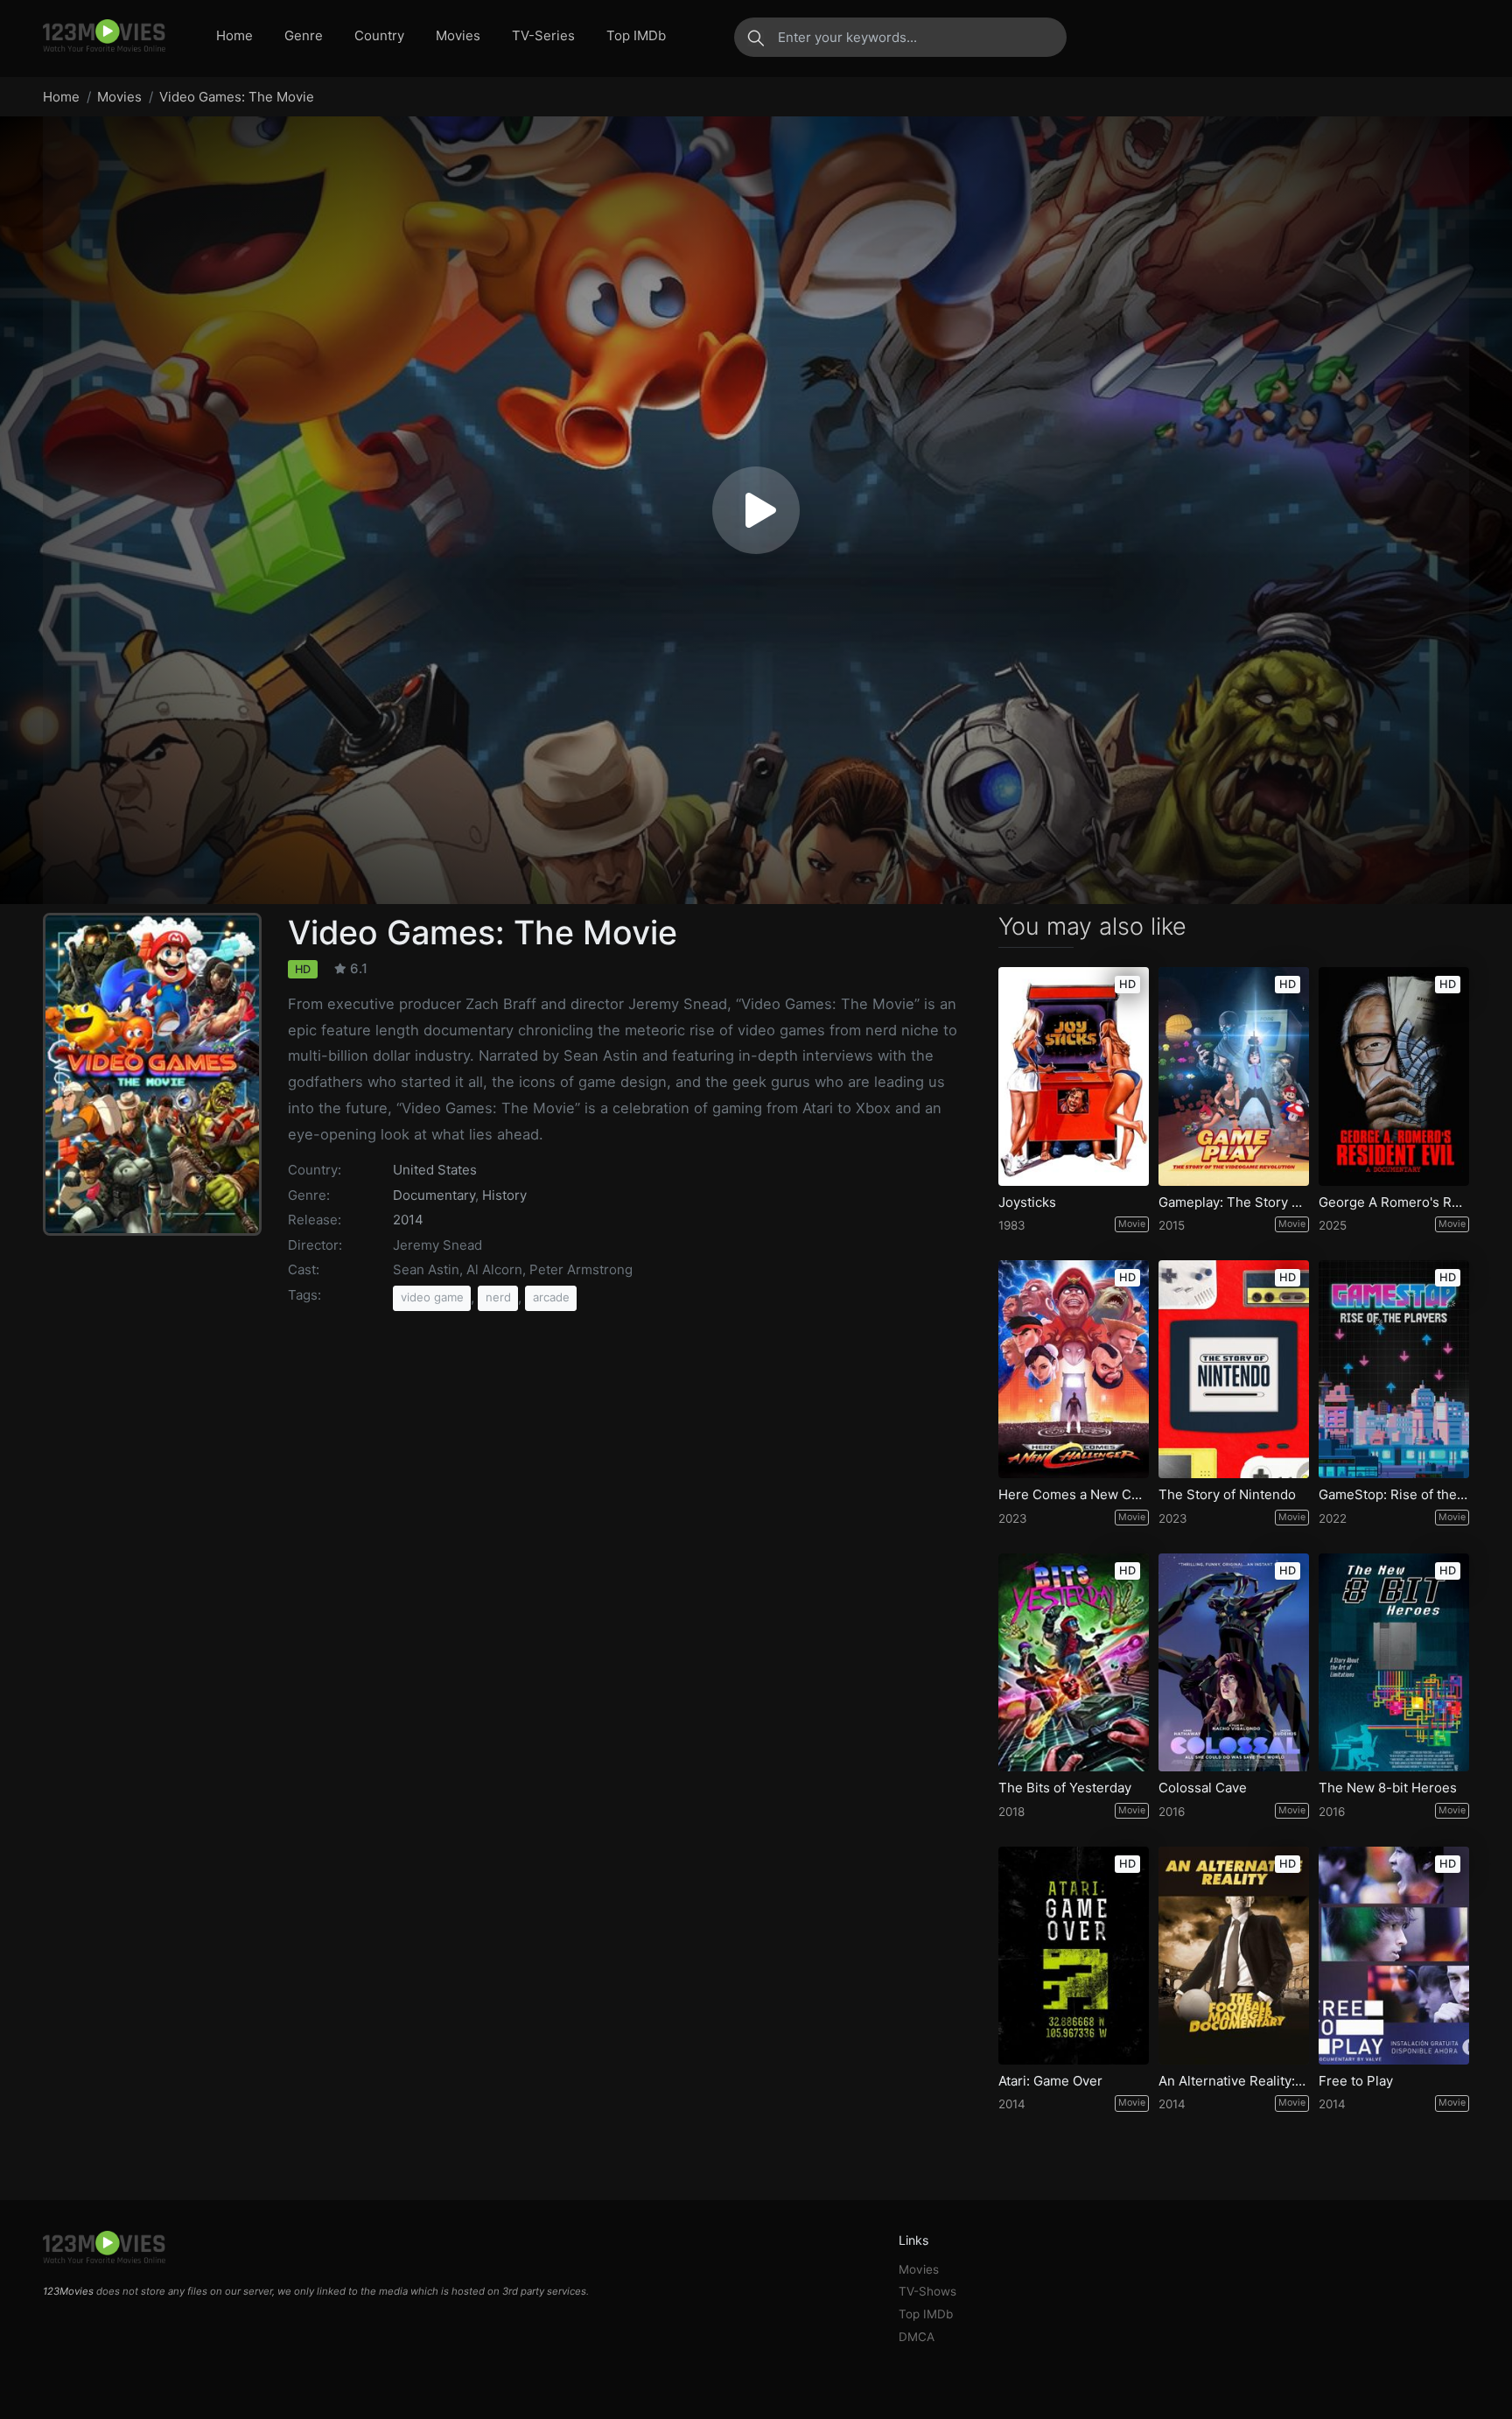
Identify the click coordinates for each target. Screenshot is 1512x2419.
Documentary (434, 1195)
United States (435, 1170)
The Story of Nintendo (1227, 1495)
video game (432, 1297)
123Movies (68, 2291)
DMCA (917, 2337)
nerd (498, 1297)
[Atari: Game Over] (1074, 1956)
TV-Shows (927, 2291)
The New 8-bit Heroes (1388, 1788)
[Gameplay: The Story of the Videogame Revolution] (1234, 1076)
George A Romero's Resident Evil (1394, 1202)
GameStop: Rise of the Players (1394, 1495)
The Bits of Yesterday (1065, 1788)
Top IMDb (636, 35)
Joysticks (1027, 1202)
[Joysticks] (1074, 1076)
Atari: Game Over (1050, 2081)
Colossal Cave (1203, 1788)
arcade (551, 1297)
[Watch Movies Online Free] (104, 37)
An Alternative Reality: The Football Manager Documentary (1234, 2081)
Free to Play (1356, 2081)
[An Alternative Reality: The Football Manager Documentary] (1234, 1956)
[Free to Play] (1394, 1956)
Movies (458, 35)
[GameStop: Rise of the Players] (1394, 1369)
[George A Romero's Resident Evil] (1394, 1076)
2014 (408, 1220)
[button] (756, 510)
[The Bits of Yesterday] (1074, 1662)
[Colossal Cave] (1234, 1662)
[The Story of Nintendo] (1234, 1369)
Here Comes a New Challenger (1074, 1495)
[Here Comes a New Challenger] (1074, 1369)
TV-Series (543, 35)
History (504, 1195)
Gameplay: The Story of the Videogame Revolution (1234, 1202)
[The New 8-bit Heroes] (1394, 1662)
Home (234, 35)
